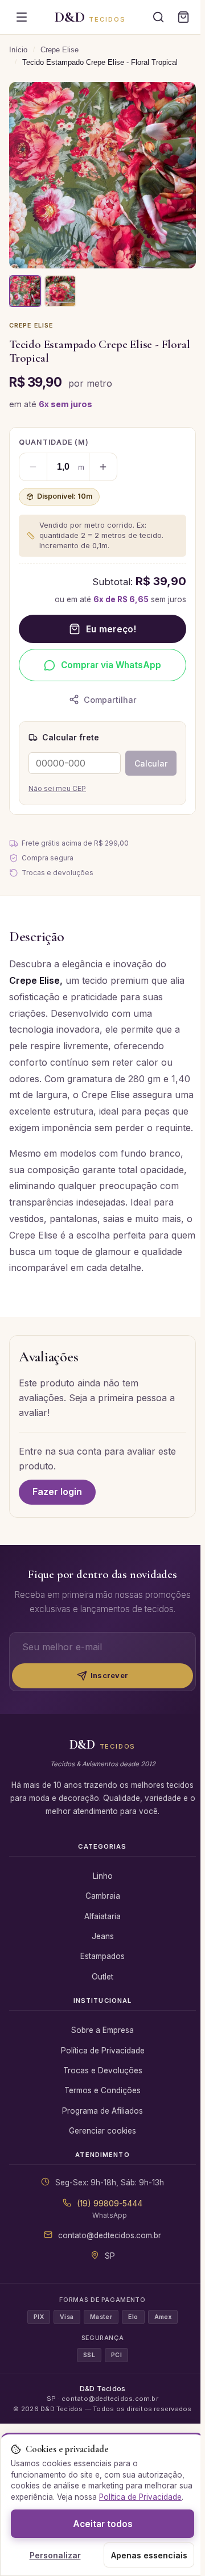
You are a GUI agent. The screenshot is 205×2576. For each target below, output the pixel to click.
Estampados (102, 1956)
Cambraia (103, 1896)
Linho (103, 1876)
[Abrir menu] (22, 17)
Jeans (103, 1936)
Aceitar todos (103, 2524)
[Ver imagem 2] (60, 291)
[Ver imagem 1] (25, 291)
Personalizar (55, 2555)
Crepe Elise (60, 50)
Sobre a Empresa (102, 2030)
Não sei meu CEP (57, 788)
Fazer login (57, 1492)
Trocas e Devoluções (103, 2070)
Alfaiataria (102, 1916)
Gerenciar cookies (102, 2131)
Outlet (102, 1977)
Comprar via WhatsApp (111, 665)
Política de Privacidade (103, 2051)
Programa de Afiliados (102, 2111)
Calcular (151, 763)
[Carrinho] (183, 17)
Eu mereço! (111, 629)
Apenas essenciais (149, 2555)
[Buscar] (158, 17)
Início (18, 50)
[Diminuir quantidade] (33, 467)
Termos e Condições (102, 2090)
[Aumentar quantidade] (103, 467)
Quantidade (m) (54, 442)
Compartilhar (110, 700)
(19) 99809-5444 (110, 2204)
